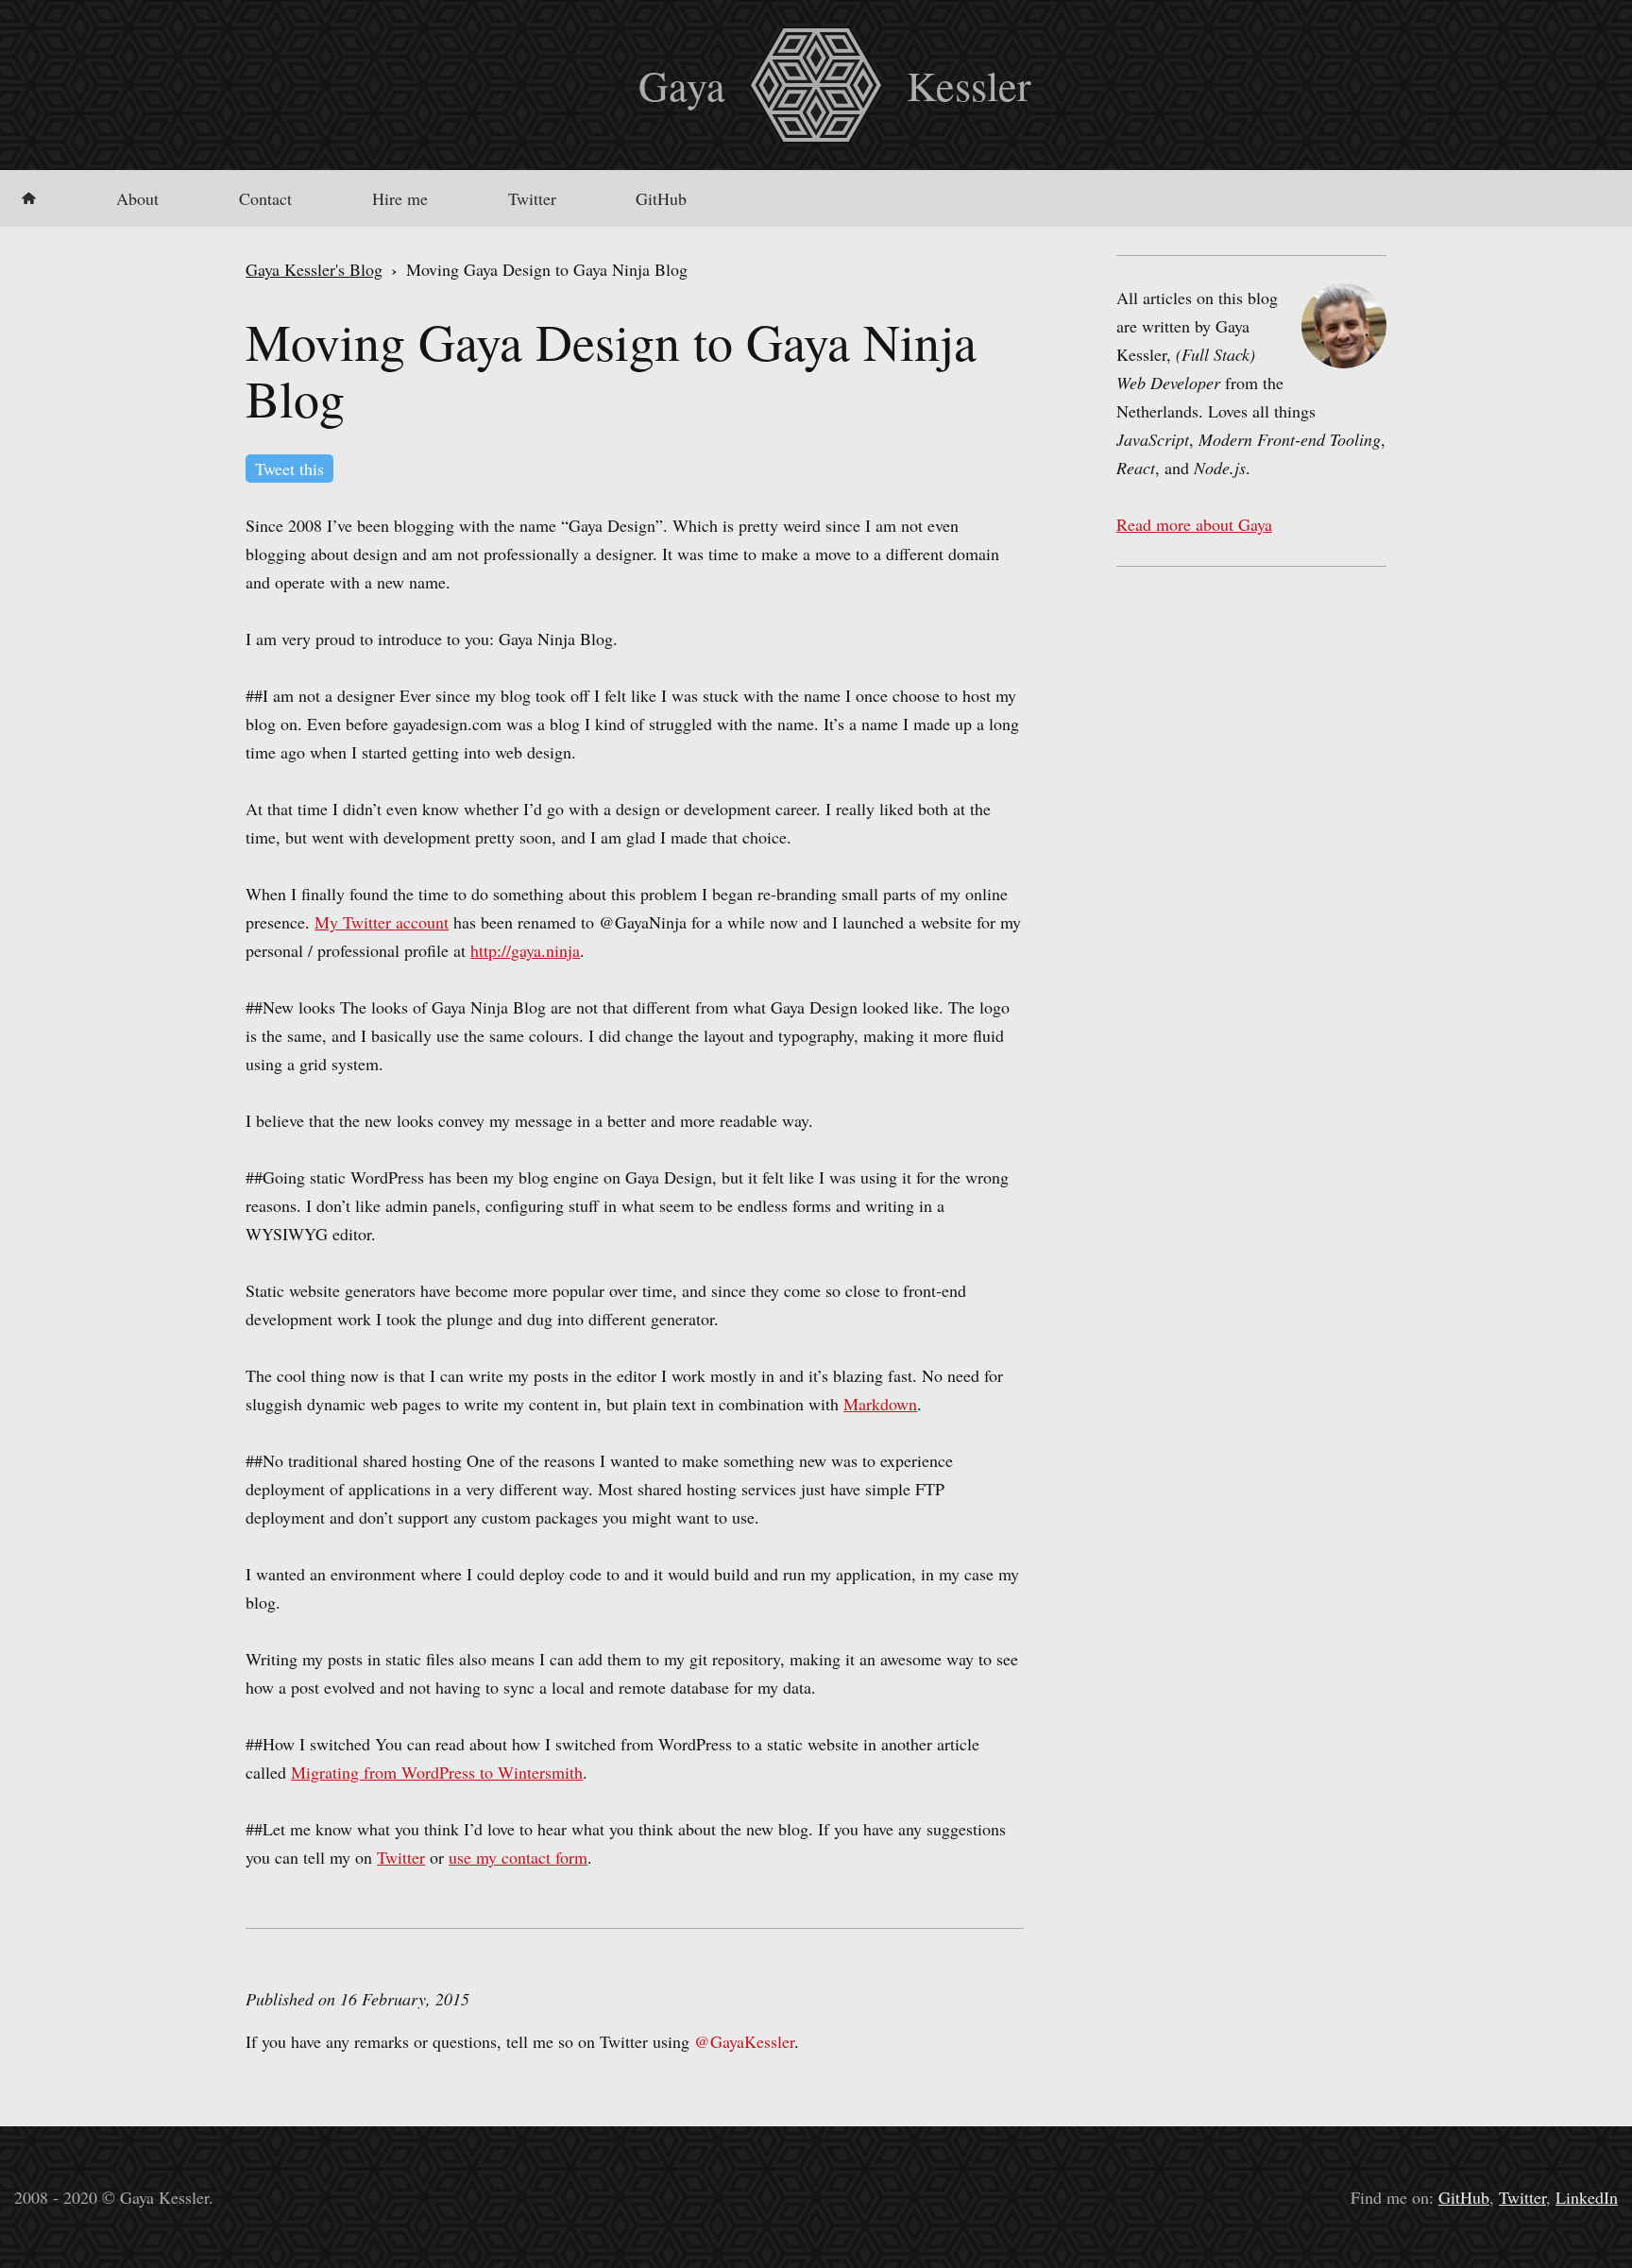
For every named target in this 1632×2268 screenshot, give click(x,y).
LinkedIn (1587, 2197)
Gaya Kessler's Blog (314, 269)
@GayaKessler (744, 2041)
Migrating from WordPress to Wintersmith (437, 1772)
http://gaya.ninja (525, 950)
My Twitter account (382, 922)
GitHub (661, 198)
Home (29, 198)
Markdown (880, 1404)
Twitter (532, 198)
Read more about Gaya (1194, 524)
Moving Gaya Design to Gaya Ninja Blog (611, 369)
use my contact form (518, 1857)
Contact (265, 198)
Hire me (400, 198)
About (137, 198)
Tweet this (289, 469)
